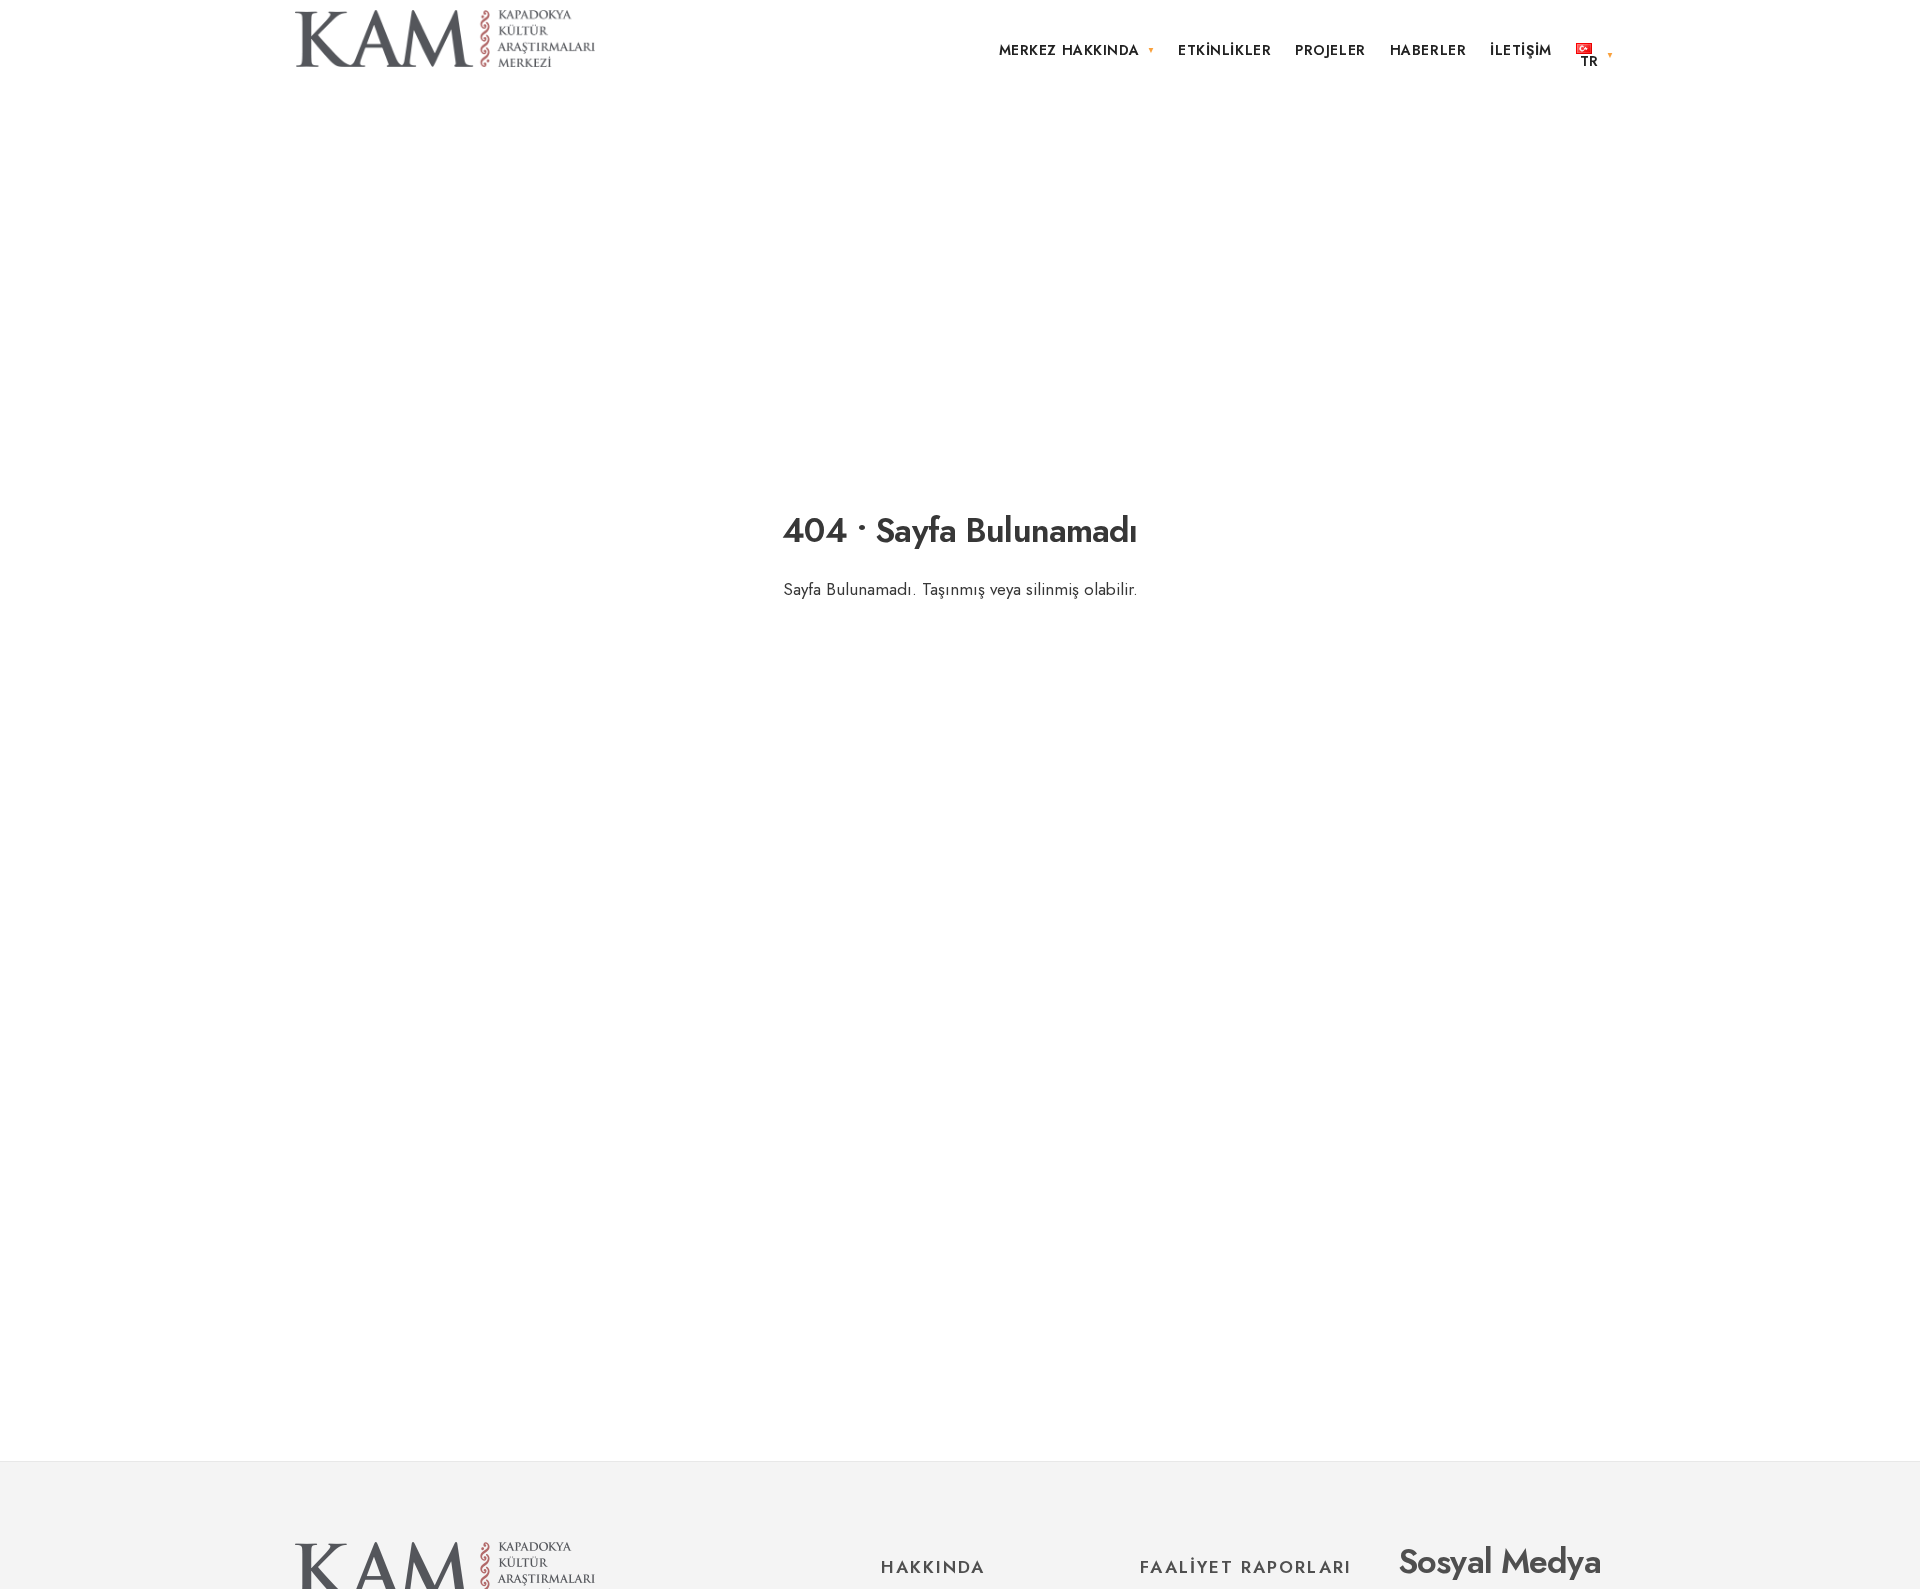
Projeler (1330, 50)
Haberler (1428, 50)
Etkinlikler (1224, 50)
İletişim (1520, 50)
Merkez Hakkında (1069, 50)
